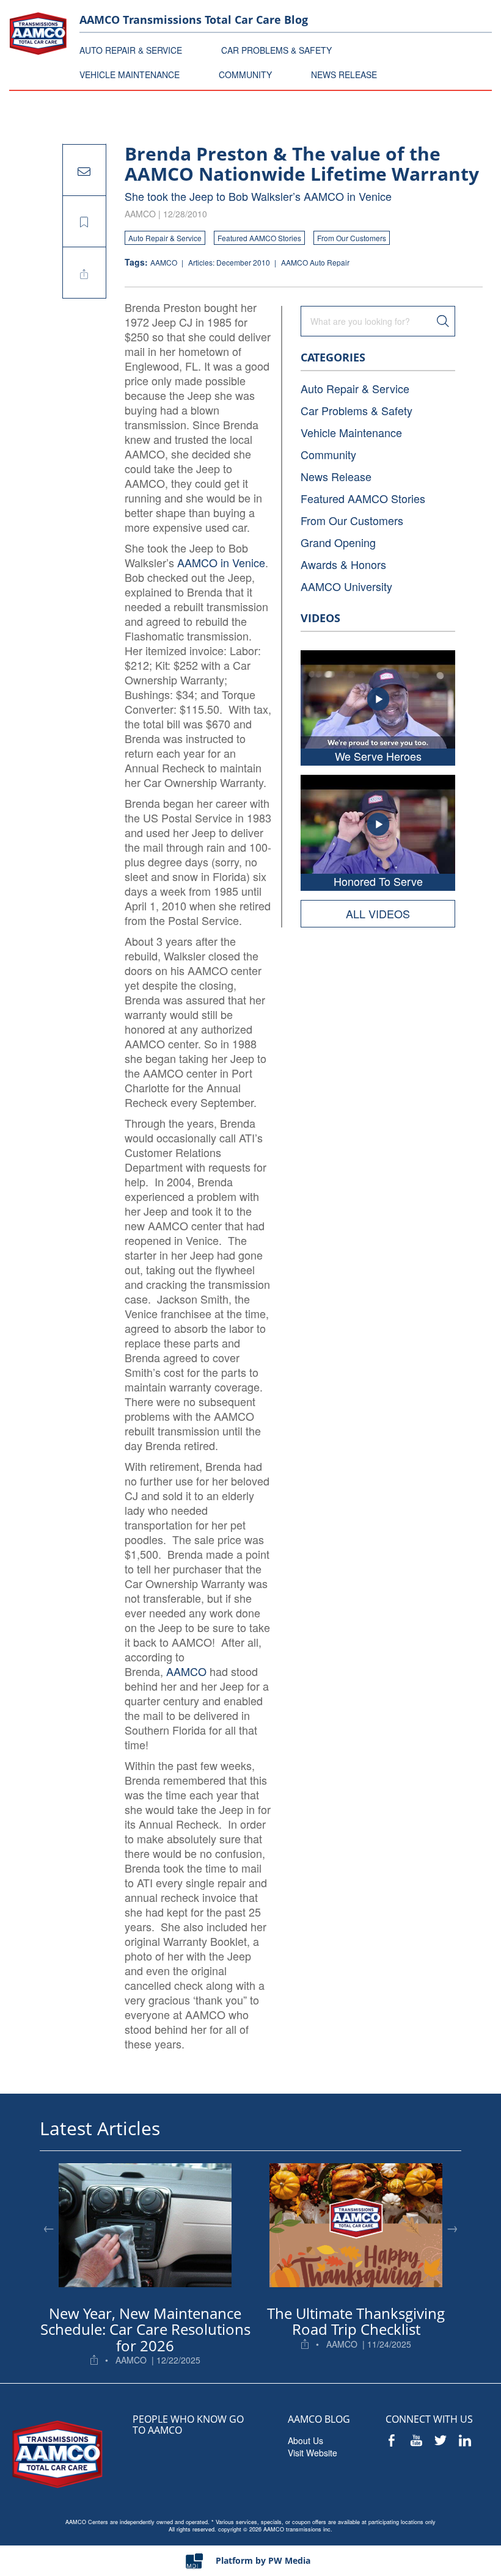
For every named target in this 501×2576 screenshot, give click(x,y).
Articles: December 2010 (230, 262)
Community (328, 454)
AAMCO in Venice (221, 562)
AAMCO (165, 262)
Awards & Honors (343, 564)
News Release (336, 476)
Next (452, 2227)
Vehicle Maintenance (351, 432)
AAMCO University (346, 586)
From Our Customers (352, 238)
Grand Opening (338, 542)
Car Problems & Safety (357, 410)
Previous (49, 2227)
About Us (305, 2440)
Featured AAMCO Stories (259, 238)
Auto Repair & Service (165, 238)
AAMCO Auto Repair (315, 262)
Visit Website (313, 2453)
